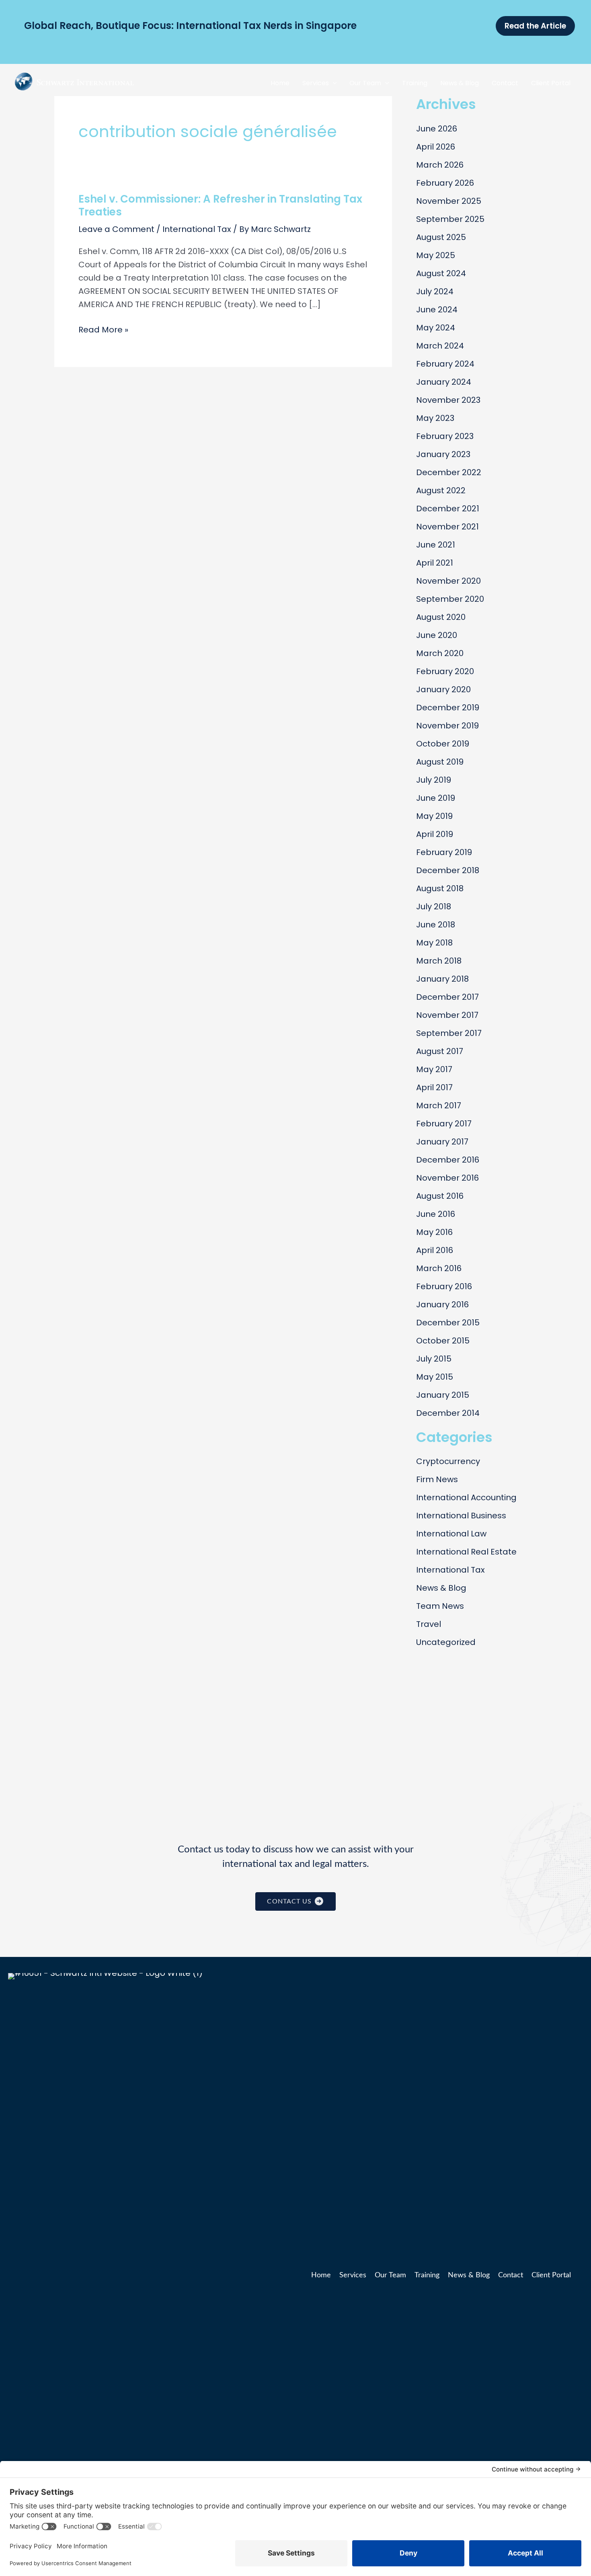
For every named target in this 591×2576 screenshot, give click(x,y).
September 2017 (449, 1033)
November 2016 (447, 1178)
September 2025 (450, 219)
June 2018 (436, 925)
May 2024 (436, 328)
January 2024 (444, 382)
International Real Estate (466, 1552)
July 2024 (435, 291)
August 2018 (440, 888)
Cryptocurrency (448, 1461)
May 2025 (436, 255)
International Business (461, 1516)
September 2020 (450, 599)
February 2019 (444, 852)
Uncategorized (446, 1642)
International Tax (197, 229)
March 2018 (439, 961)
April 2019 (435, 834)
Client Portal (551, 2275)
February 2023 (445, 436)
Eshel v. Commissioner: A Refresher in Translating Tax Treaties (220, 205)
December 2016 (448, 1160)
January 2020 (443, 689)
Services (353, 2275)
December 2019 (448, 708)
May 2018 (434, 943)
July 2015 (434, 1359)
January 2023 (443, 454)
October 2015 (443, 1341)
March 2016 (439, 1268)
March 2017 (439, 1105)
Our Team (390, 2275)
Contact (511, 2275)
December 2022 (449, 472)
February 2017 (444, 1124)
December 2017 (447, 997)
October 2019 (443, 744)
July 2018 (434, 907)
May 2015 (435, 1377)
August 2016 (440, 1196)
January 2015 (443, 1395)
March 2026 (440, 165)
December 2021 (448, 509)
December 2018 (448, 870)
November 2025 (449, 201)
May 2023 (435, 418)
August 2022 (441, 490)
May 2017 (434, 1069)
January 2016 (442, 1304)
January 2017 (442, 1142)
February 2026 (445, 183)
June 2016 (436, 1214)
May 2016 (434, 1232)
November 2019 (447, 726)
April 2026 (436, 147)
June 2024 (437, 310)
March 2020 (440, 653)
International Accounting (466, 1497)
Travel (429, 1624)
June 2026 (437, 129)
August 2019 (440, 762)
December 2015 (448, 1323)
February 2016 (444, 1286)
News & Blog (441, 1588)
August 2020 (441, 617)
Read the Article (328, 26)
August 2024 (441, 273)
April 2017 (434, 1087)
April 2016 (435, 1250)
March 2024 (440, 346)
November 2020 (448, 581)
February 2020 (445, 671)
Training (427, 2275)
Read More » (103, 330)
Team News (440, 1606)
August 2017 (440, 1051)
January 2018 (442, 979)
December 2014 (448, 1413)
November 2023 (448, 400)
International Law (451, 1534)
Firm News (437, 1479)
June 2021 (436, 545)
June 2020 (437, 635)
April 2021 (435, 563)
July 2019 (434, 780)
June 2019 (436, 798)
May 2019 (434, 816)
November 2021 (447, 527)
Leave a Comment (116, 229)
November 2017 (447, 1015)
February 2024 (445, 364)
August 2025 (441, 237)
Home (321, 2275)
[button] (333, 83)
